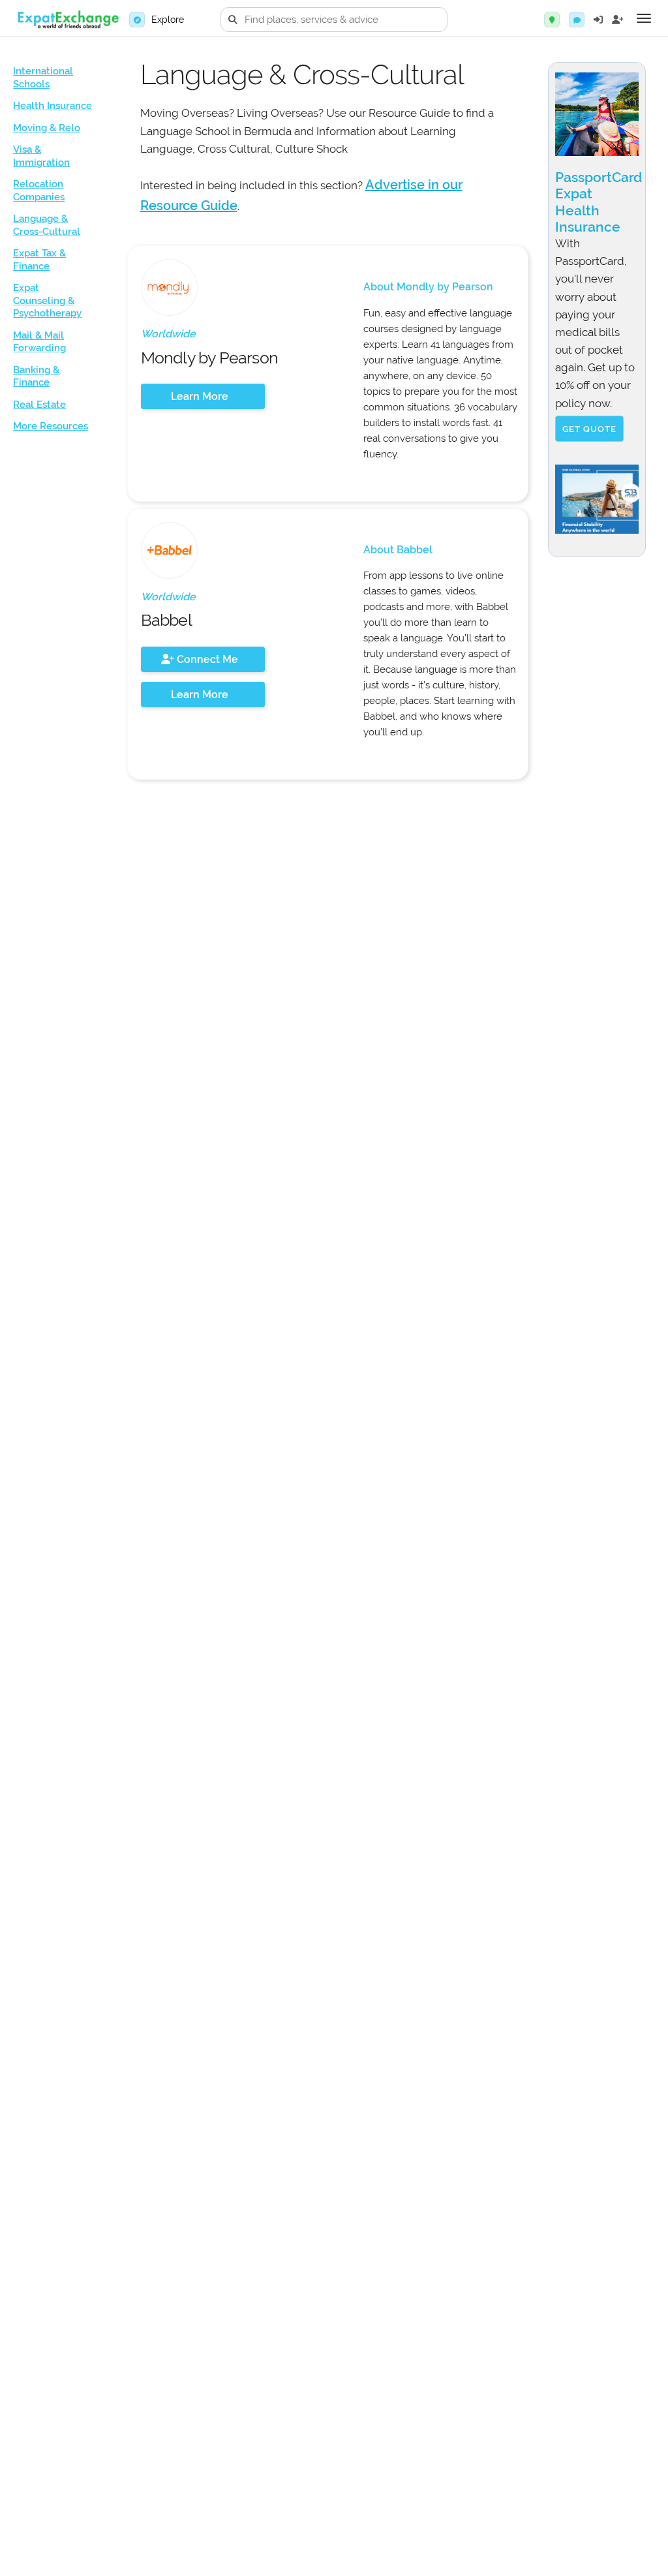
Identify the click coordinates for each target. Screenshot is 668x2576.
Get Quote (589, 429)
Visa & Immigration (41, 156)
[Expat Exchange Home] (68, 20)
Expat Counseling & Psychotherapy (47, 300)
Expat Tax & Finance (39, 260)
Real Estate (39, 405)
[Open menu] (644, 18)
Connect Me (206, 659)
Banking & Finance (36, 376)
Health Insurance (53, 106)
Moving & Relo (47, 128)
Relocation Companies (39, 191)
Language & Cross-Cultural (47, 225)
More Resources (51, 426)
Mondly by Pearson (209, 358)
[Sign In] (598, 20)
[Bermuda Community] (577, 20)
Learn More (200, 396)
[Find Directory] (552, 20)
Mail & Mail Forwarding (39, 342)
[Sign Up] (618, 20)
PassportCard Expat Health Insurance (599, 202)
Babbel (166, 620)
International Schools (43, 78)
